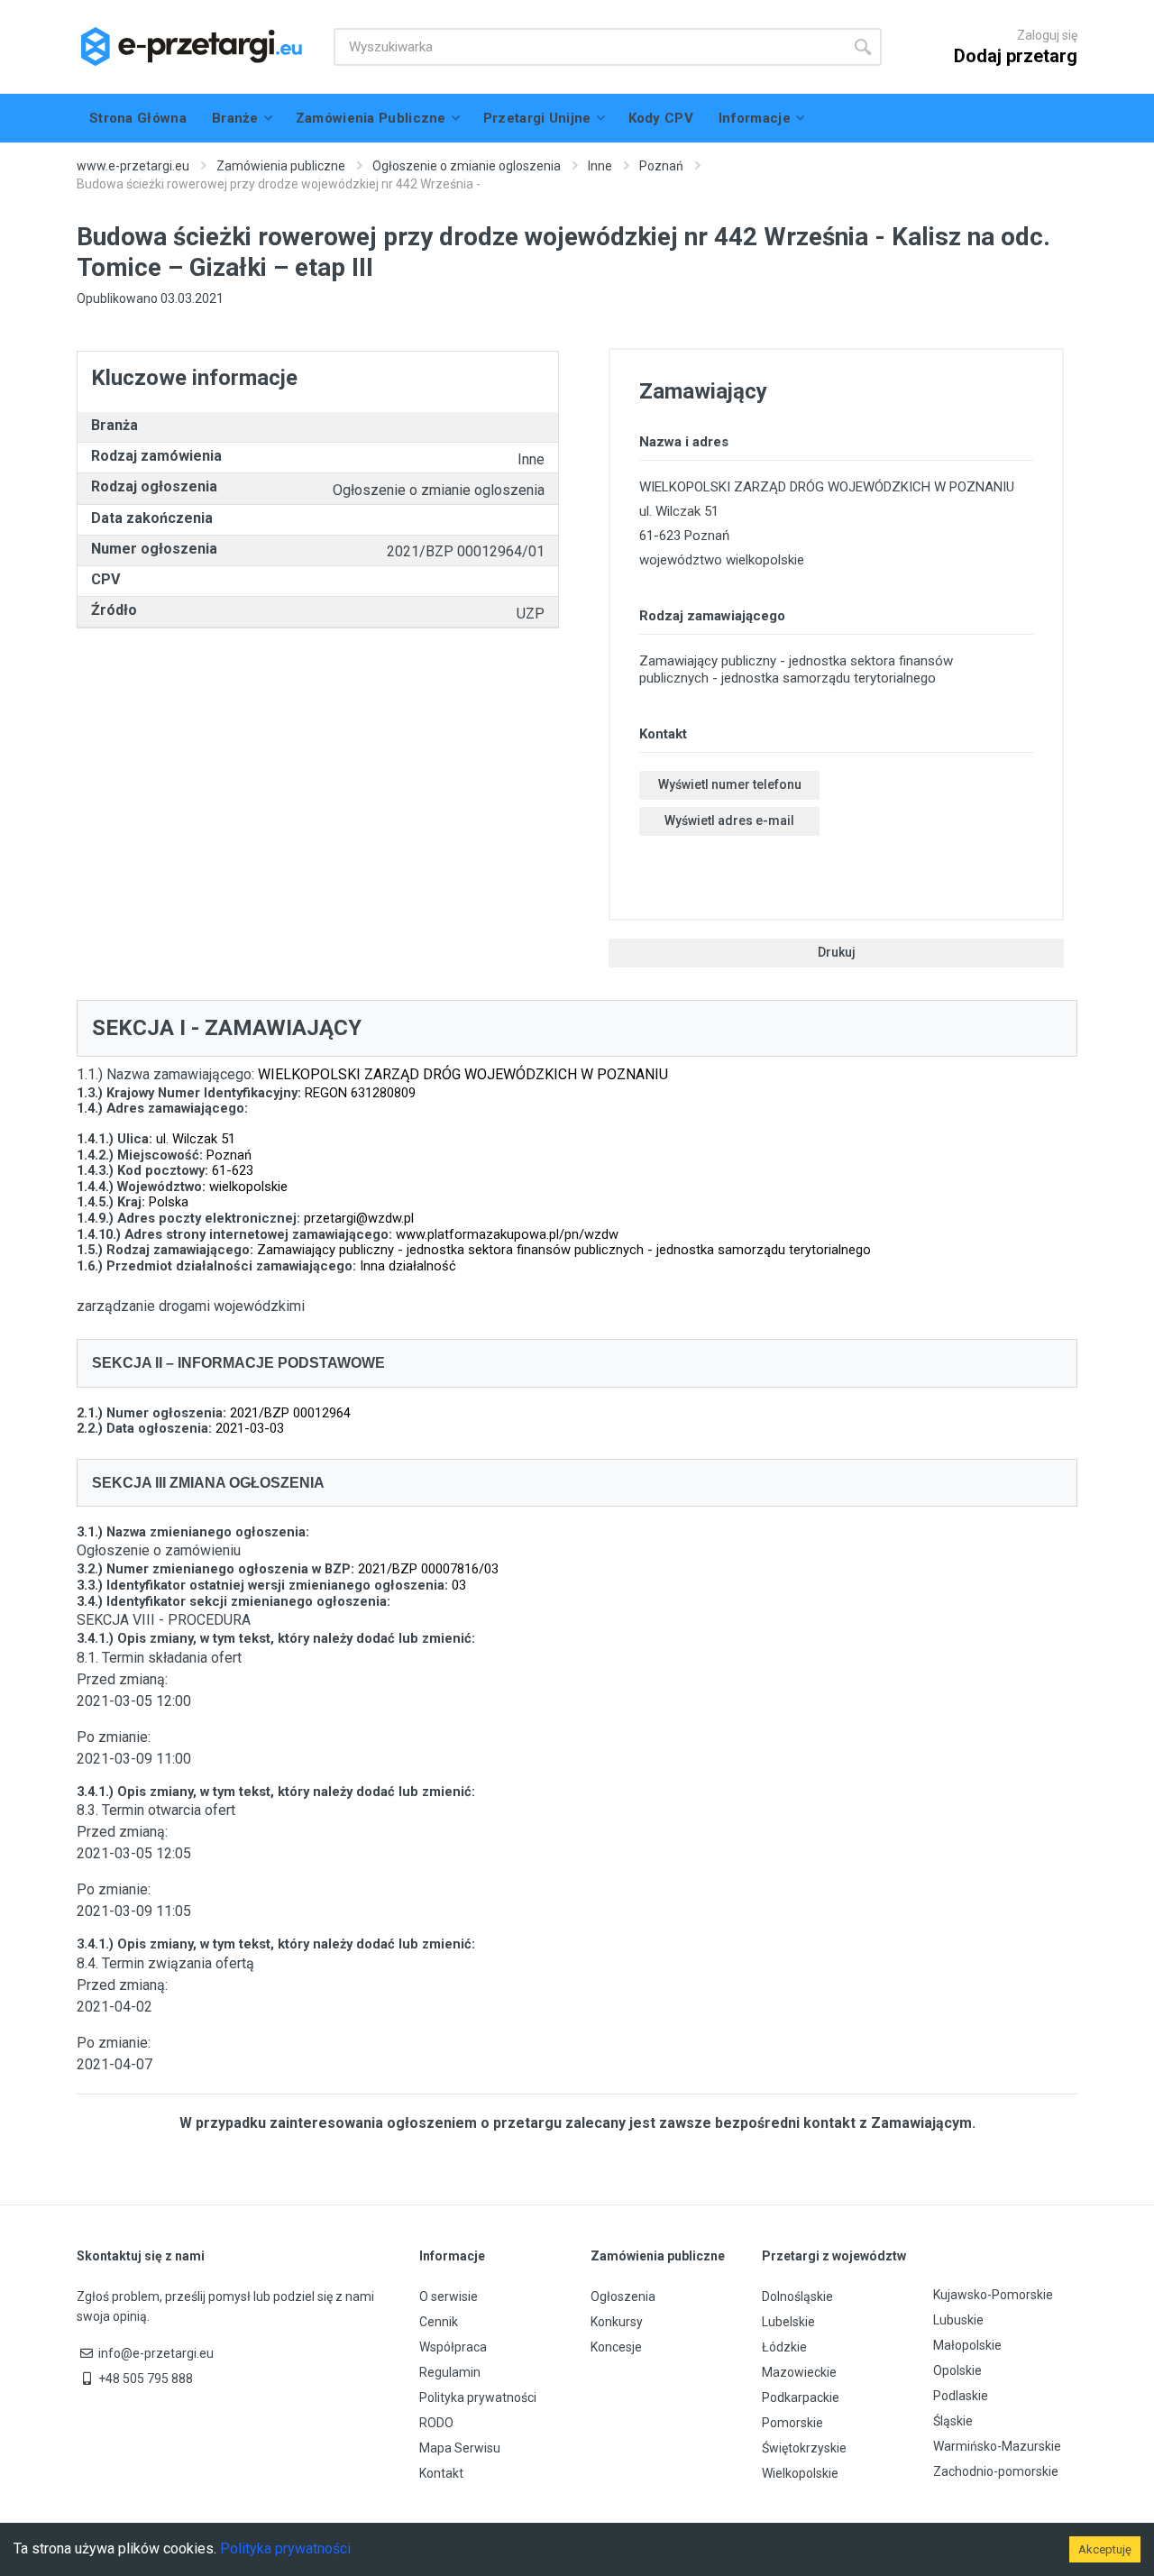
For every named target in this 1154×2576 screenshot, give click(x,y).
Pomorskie (792, 2423)
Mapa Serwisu (460, 2448)
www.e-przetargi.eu (133, 166)
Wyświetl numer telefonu (730, 784)
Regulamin (450, 2372)
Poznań (661, 166)
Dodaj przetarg (1016, 56)
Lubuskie (958, 2320)
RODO (436, 2423)
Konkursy (617, 2322)
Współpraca (453, 2347)
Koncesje (616, 2347)
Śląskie (953, 2421)
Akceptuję (1105, 2549)
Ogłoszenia (623, 2296)
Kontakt (441, 2473)
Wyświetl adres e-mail (729, 820)
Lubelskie (788, 2322)
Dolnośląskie (797, 2296)
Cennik (439, 2322)
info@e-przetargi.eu (156, 2353)
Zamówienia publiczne (281, 166)
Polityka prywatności (478, 2397)
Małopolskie (967, 2345)
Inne (600, 166)
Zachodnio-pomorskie (996, 2471)
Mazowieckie (799, 2372)
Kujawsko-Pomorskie (993, 2295)
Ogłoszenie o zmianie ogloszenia (467, 166)
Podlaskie (961, 2396)
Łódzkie (784, 2347)
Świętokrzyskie (804, 2448)
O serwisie (449, 2296)
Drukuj (837, 952)
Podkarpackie (801, 2397)
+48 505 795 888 (146, 2379)
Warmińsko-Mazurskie (997, 2446)
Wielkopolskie (800, 2473)
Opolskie (957, 2370)
